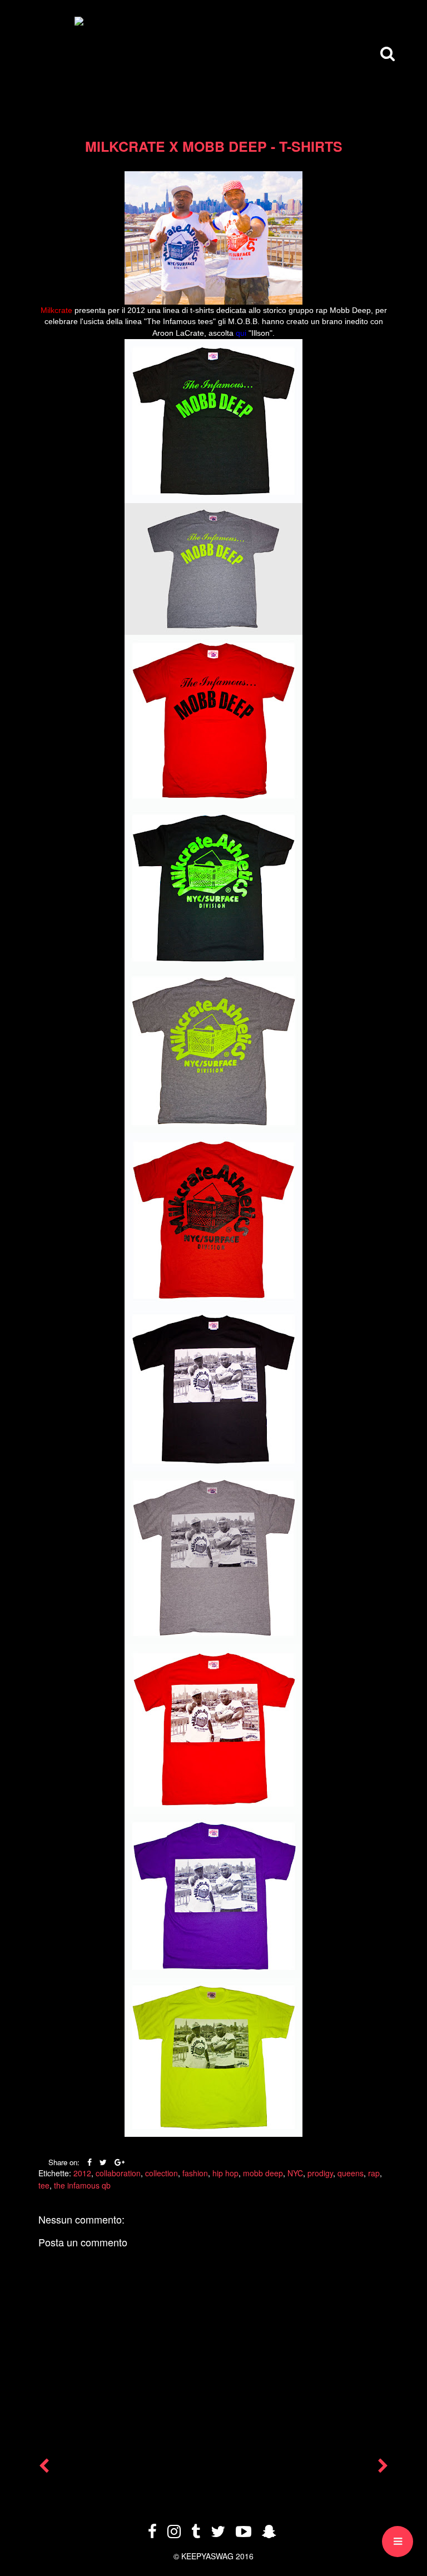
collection (162, 2173)
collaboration (118, 2173)
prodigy (320, 2173)
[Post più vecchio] (383, 2468)
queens (351, 2173)
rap (374, 2173)
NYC (295, 2173)
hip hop (225, 2173)
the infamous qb (82, 2185)
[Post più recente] (44, 2468)
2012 (82, 2173)
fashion (195, 2173)
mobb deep (263, 2173)
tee (44, 2185)
